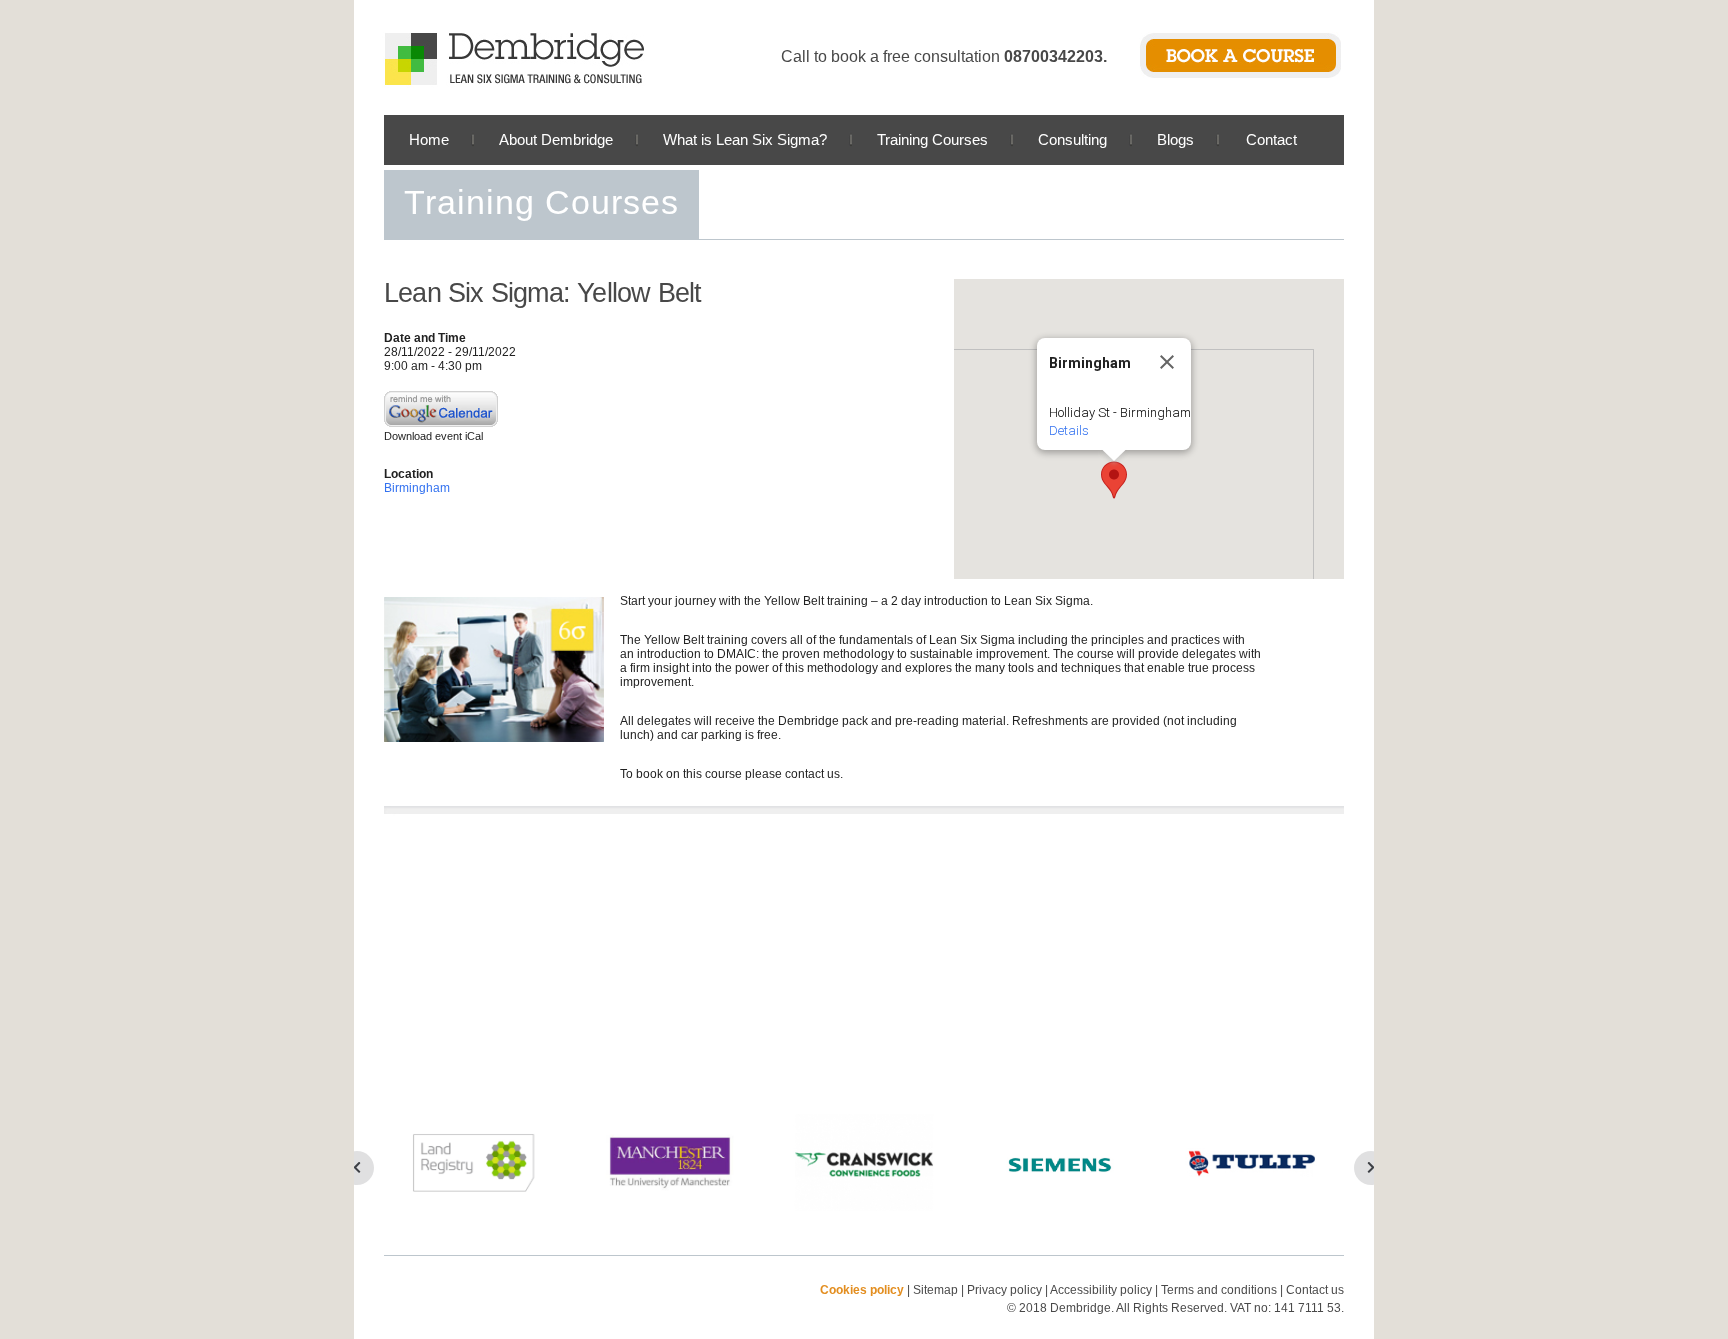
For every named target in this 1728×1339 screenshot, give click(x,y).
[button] (1114, 480)
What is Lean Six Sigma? (745, 139)
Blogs (1175, 139)
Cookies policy (862, 1290)
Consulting (1072, 139)
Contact (1271, 139)
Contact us (1315, 1290)
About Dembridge (556, 139)
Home (429, 139)
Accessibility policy (1101, 1290)
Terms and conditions (1219, 1290)
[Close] (1167, 362)
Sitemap (935, 1290)
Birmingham (417, 488)
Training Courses (932, 139)
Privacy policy (1006, 1290)
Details (1069, 430)
